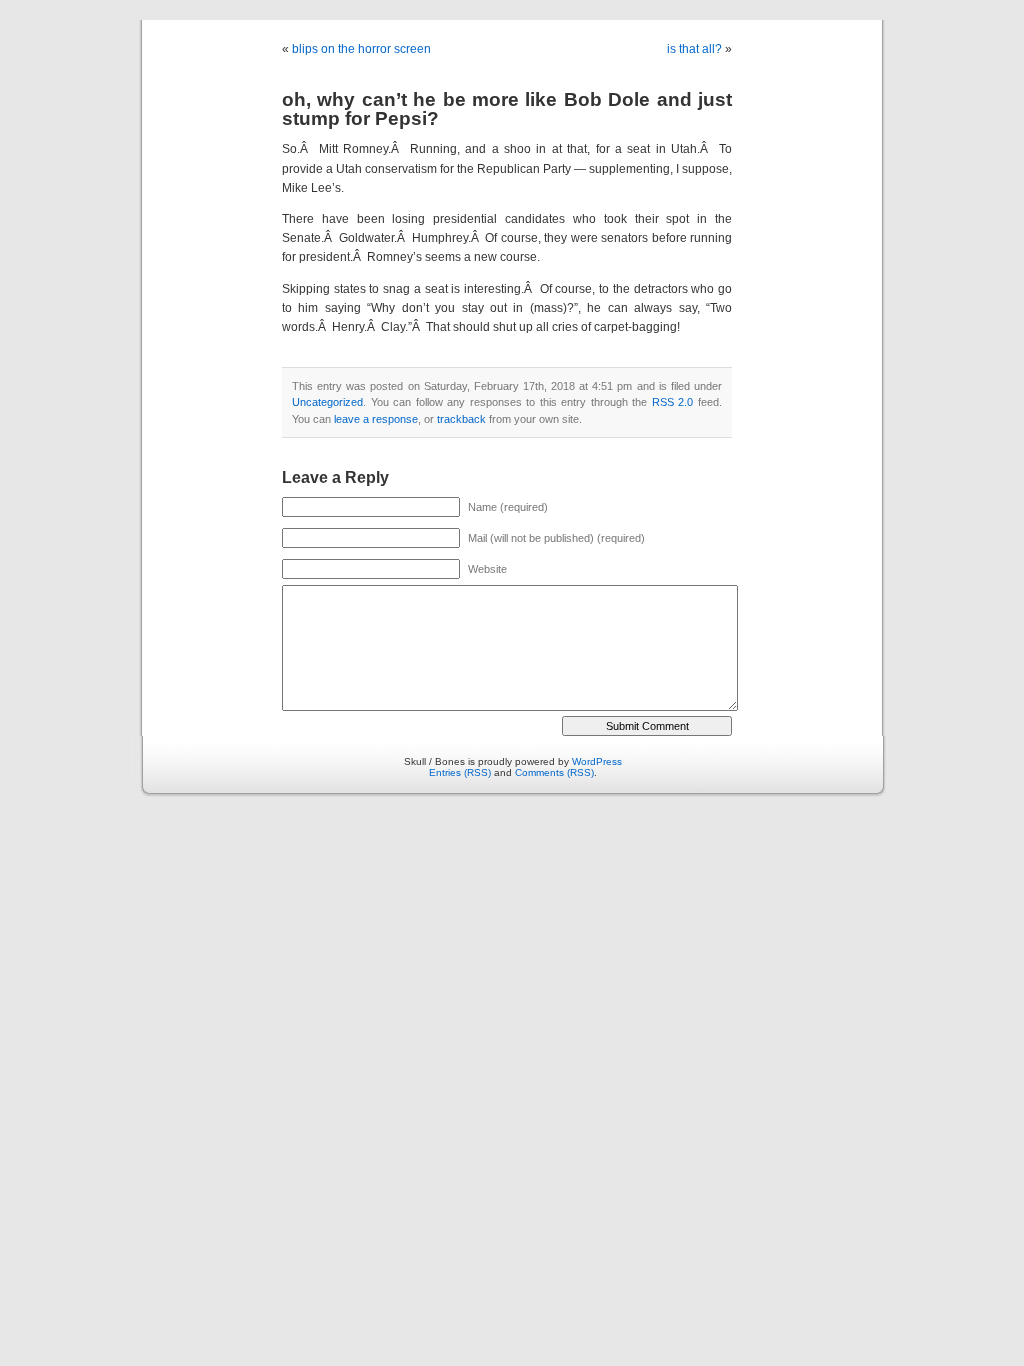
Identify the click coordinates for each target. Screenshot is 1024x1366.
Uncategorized (327, 402)
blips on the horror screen (361, 49)
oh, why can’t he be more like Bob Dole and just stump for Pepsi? (507, 109)
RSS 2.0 (673, 402)
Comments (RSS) (554, 772)
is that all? (694, 49)
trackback (461, 419)
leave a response (376, 419)
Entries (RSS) (460, 772)
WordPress (597, 761)
